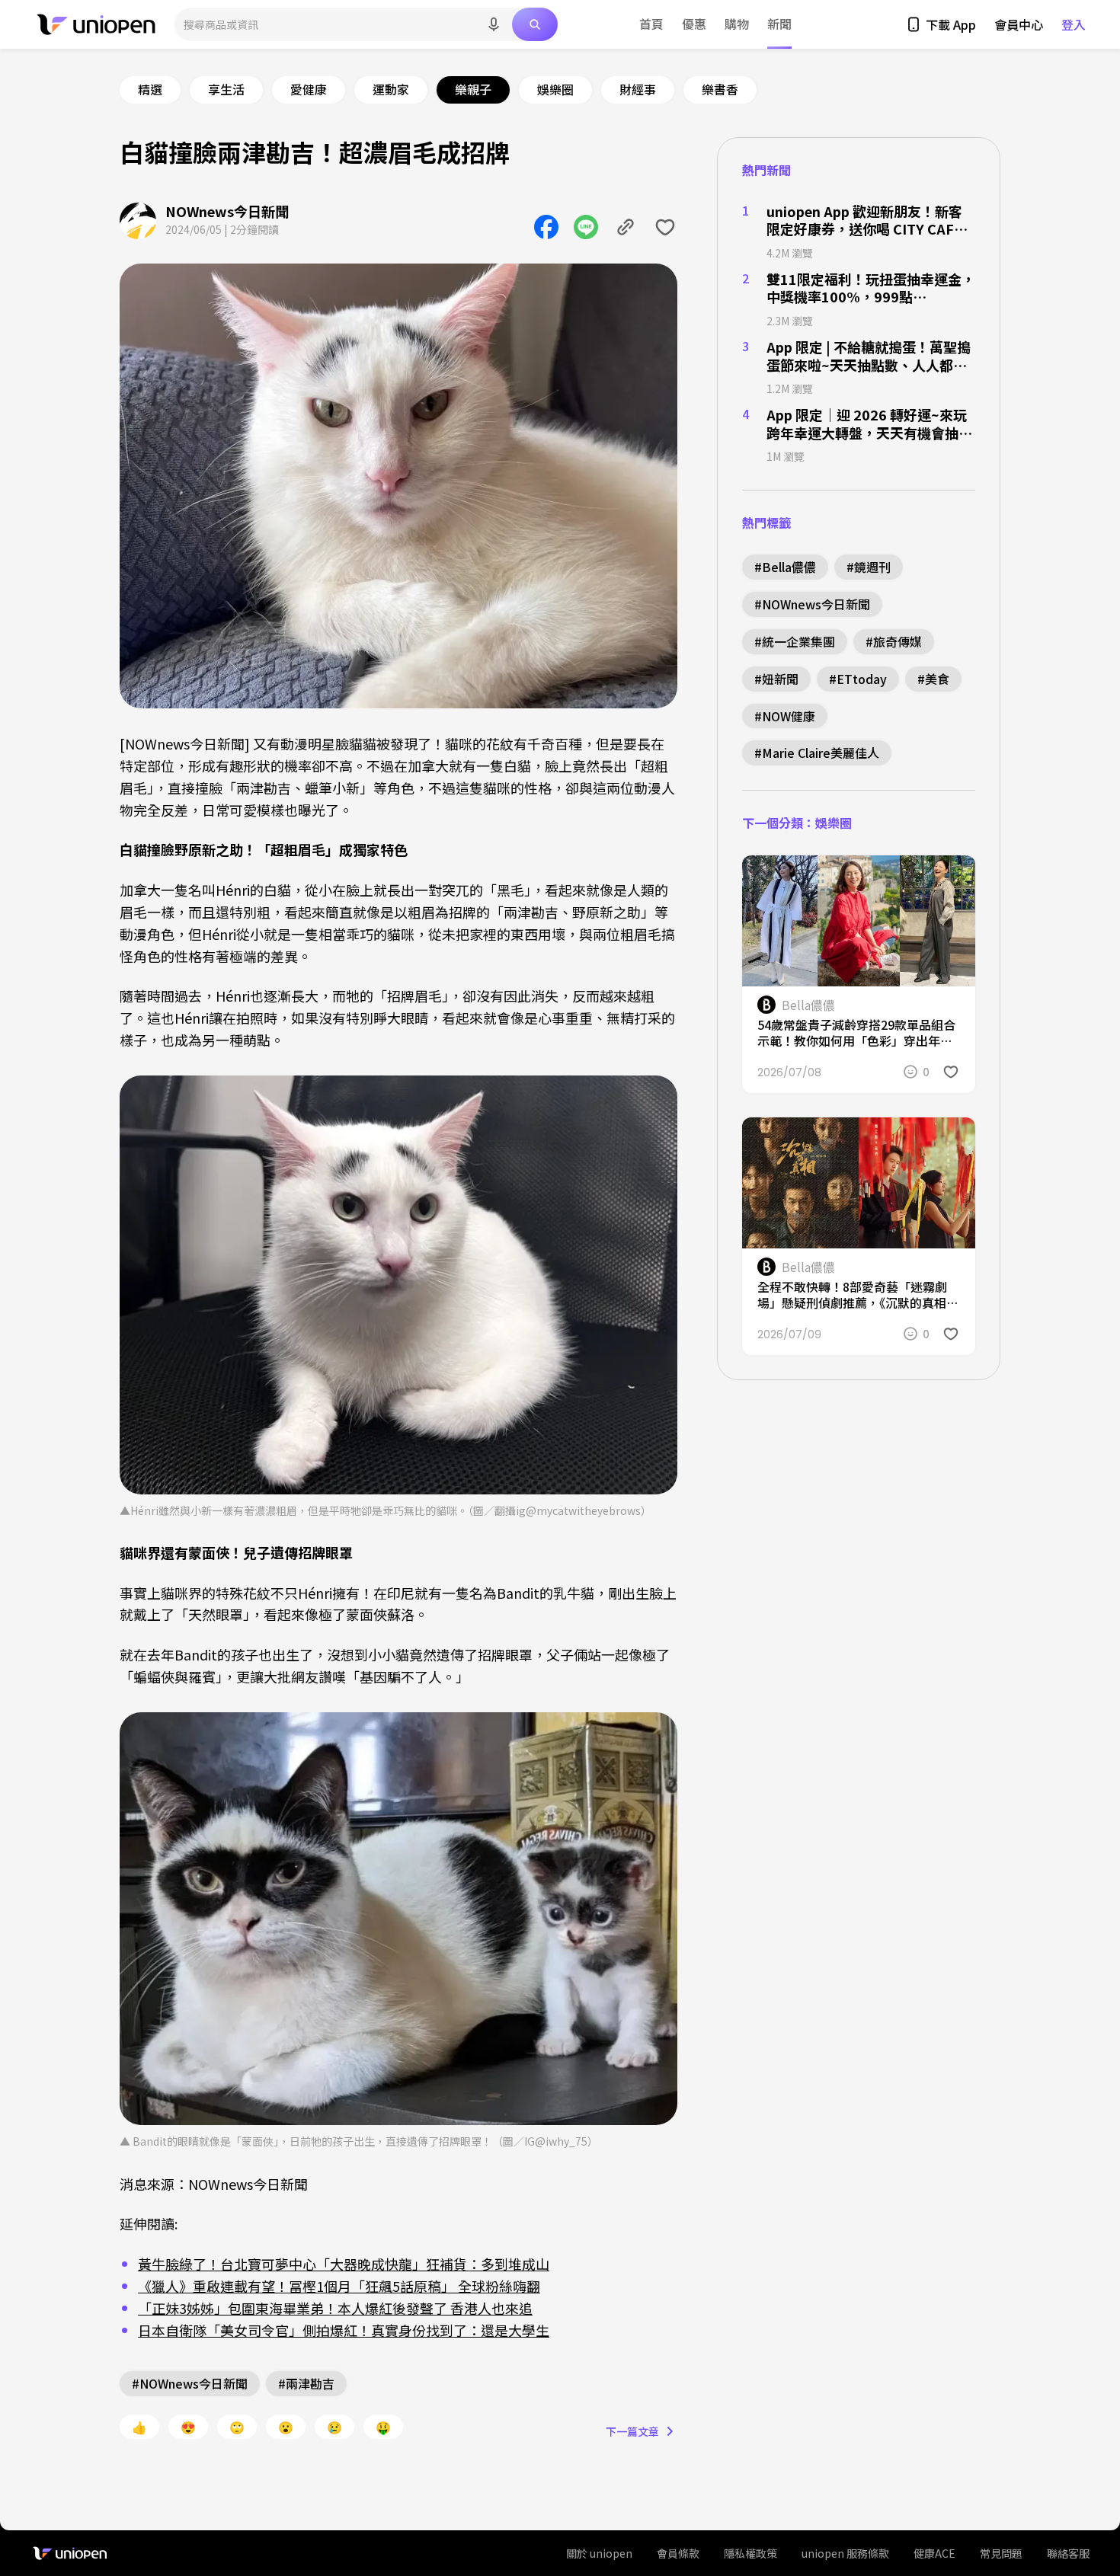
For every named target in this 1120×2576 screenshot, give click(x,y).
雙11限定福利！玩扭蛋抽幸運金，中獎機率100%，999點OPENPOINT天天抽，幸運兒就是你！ (871, 288)
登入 (1074, 24)
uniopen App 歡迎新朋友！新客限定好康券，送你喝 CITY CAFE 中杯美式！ (864, 221)
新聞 (779, 24)
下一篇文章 (632, 2431)
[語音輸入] (494, 24)
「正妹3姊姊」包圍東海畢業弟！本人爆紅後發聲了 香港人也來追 (335, 2308)
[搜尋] (535, 24)
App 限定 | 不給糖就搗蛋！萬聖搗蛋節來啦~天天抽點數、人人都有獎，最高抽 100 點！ (869, 356)
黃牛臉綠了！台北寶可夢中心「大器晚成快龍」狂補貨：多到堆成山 (344, 2264)
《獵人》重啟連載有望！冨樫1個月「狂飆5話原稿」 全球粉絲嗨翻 (339, 2286)
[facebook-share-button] (546, 227)
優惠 (694, 24)
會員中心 (1019, 24)
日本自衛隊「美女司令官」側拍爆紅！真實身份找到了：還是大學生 (344, 2330)
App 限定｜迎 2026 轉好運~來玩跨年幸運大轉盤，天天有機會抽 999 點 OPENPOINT (867, 424)
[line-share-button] (586, 227)
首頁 (651, 24)
